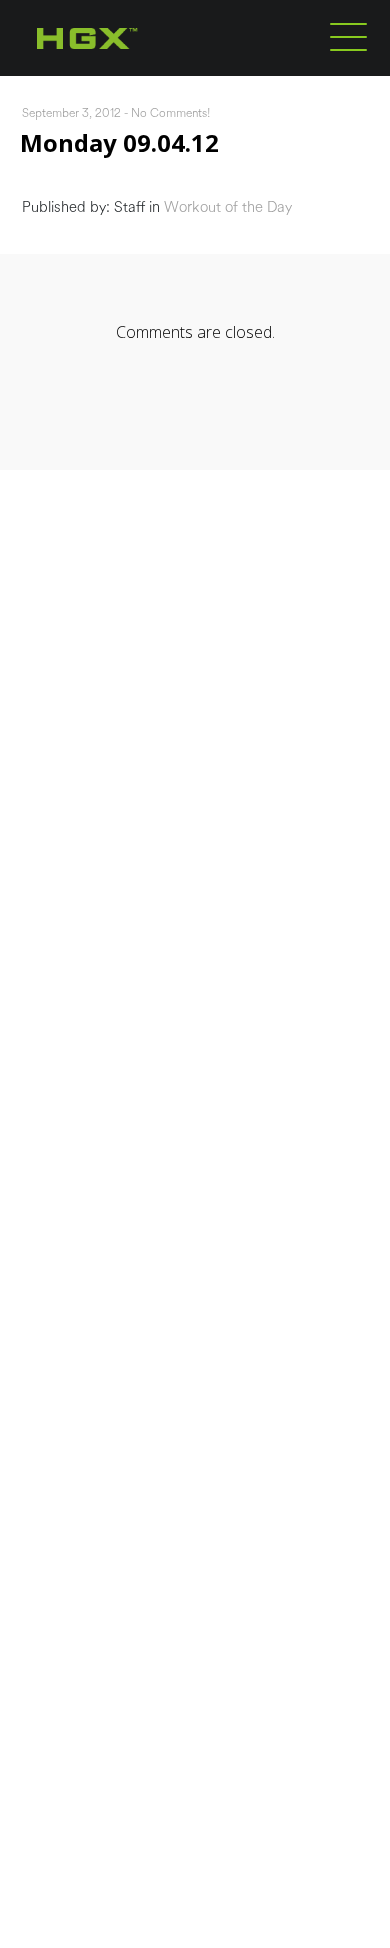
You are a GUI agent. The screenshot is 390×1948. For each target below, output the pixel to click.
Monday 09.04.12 (119, 142)
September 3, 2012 (71, 113)
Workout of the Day (228, 207)
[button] (348, 36)
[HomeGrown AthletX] (125, 72)
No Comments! (171, 113)
